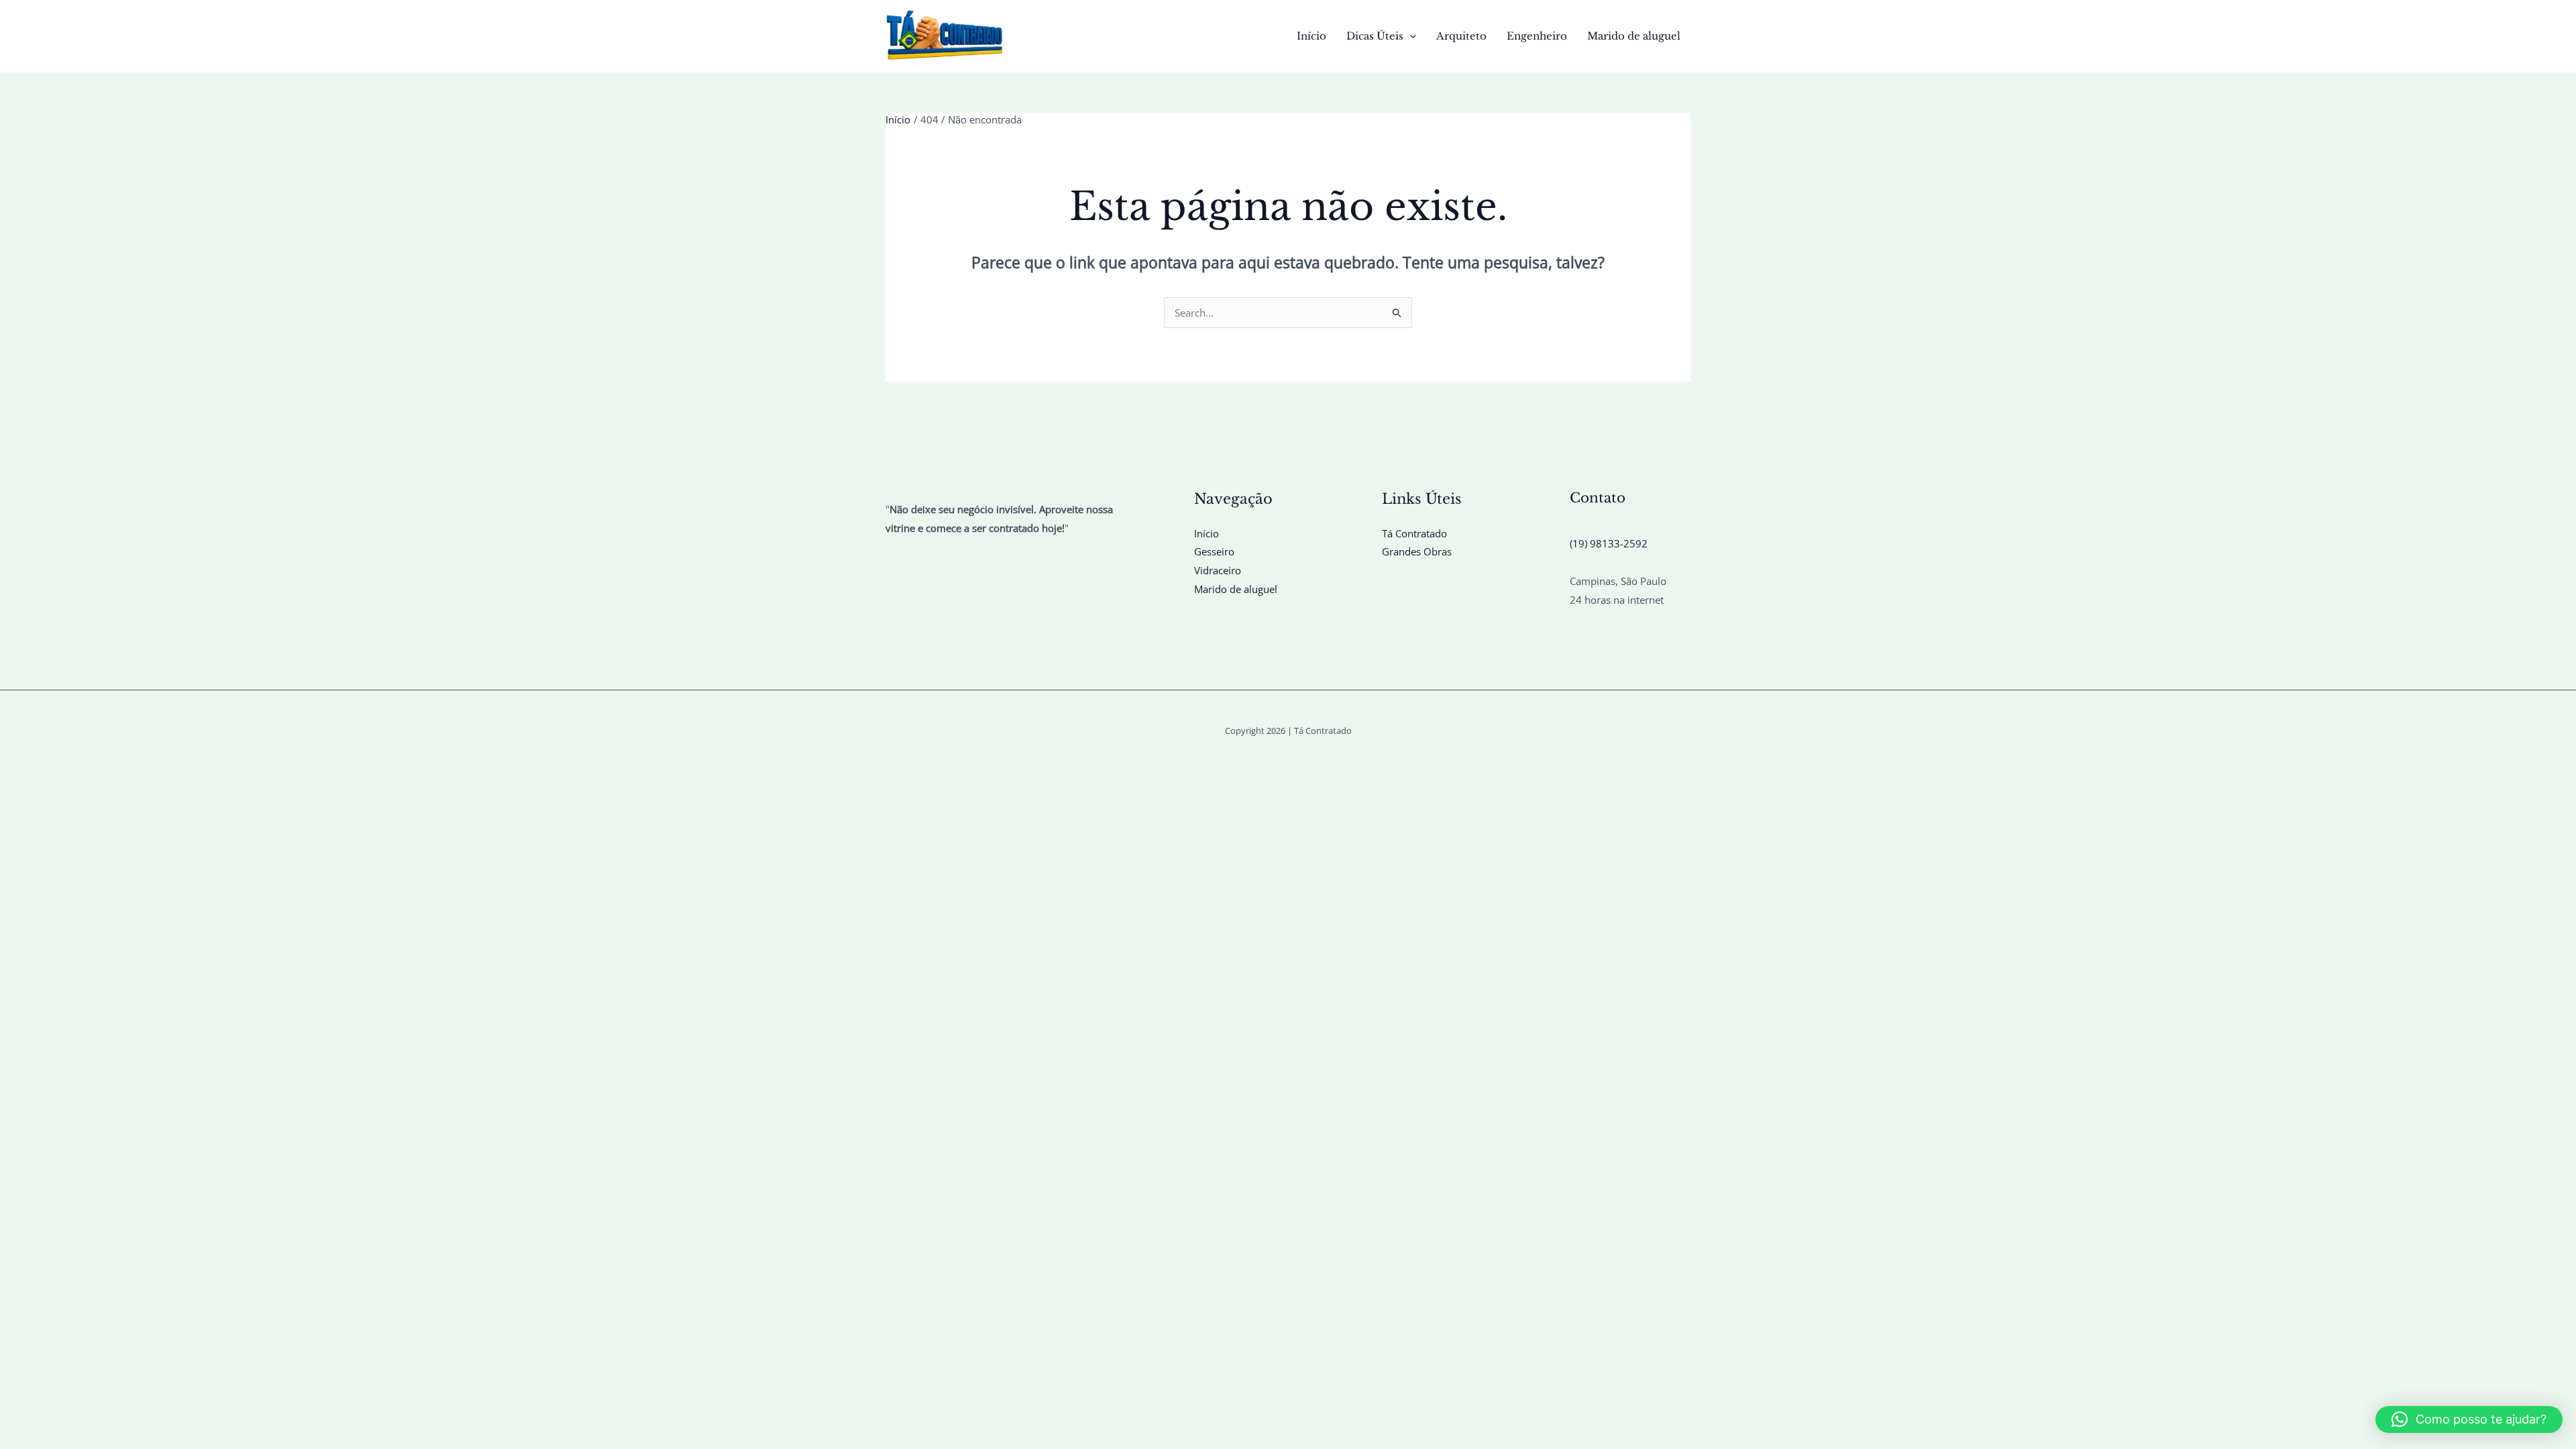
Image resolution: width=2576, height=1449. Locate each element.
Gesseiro (1214, 551)
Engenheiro (1537, 36)
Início (1311, 36)
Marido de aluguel (1634, 36)
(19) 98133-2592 (1609, 543)
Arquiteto (1461, 36)
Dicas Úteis (1375, 36)
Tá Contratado (1414, 533)
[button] (1410, 36)
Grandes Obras (1417, 551)
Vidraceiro (1218, 570)
